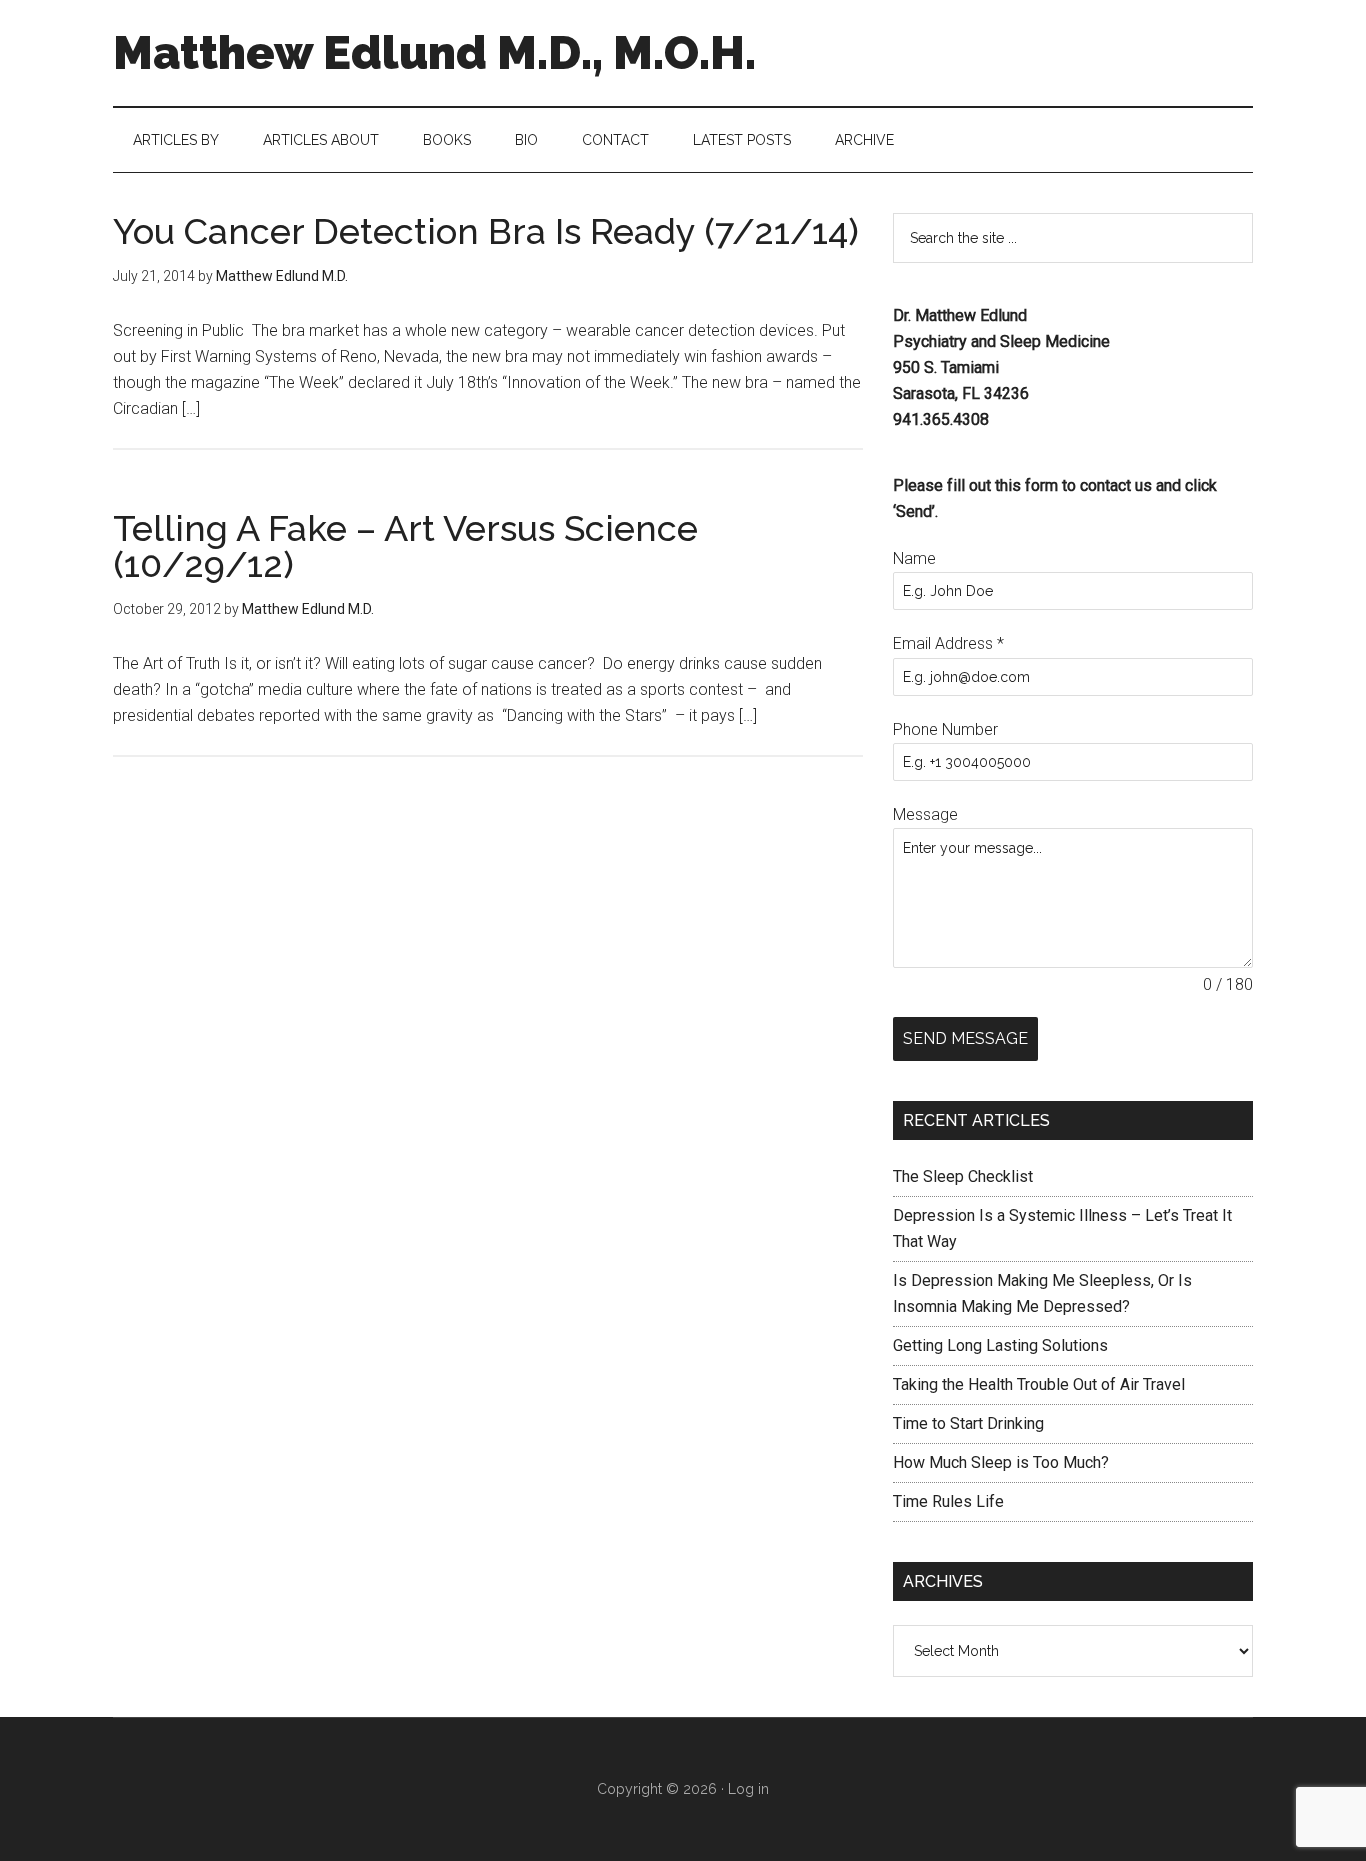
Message (925, 814)
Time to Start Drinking (968, 1423)
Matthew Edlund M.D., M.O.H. (434, 53)
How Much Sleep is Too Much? (1001, 1462)
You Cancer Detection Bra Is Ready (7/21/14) (486, 231)
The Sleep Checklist (963, 1176)
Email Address (948, 643)
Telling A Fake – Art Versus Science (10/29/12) (405, 546)
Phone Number (945, 729)
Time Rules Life (948, 1501)
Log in (748, 1789)
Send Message (965, 1038)
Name (914, 558)
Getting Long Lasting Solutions (1000, 1345)
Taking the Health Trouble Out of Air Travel (1039, 1384)
